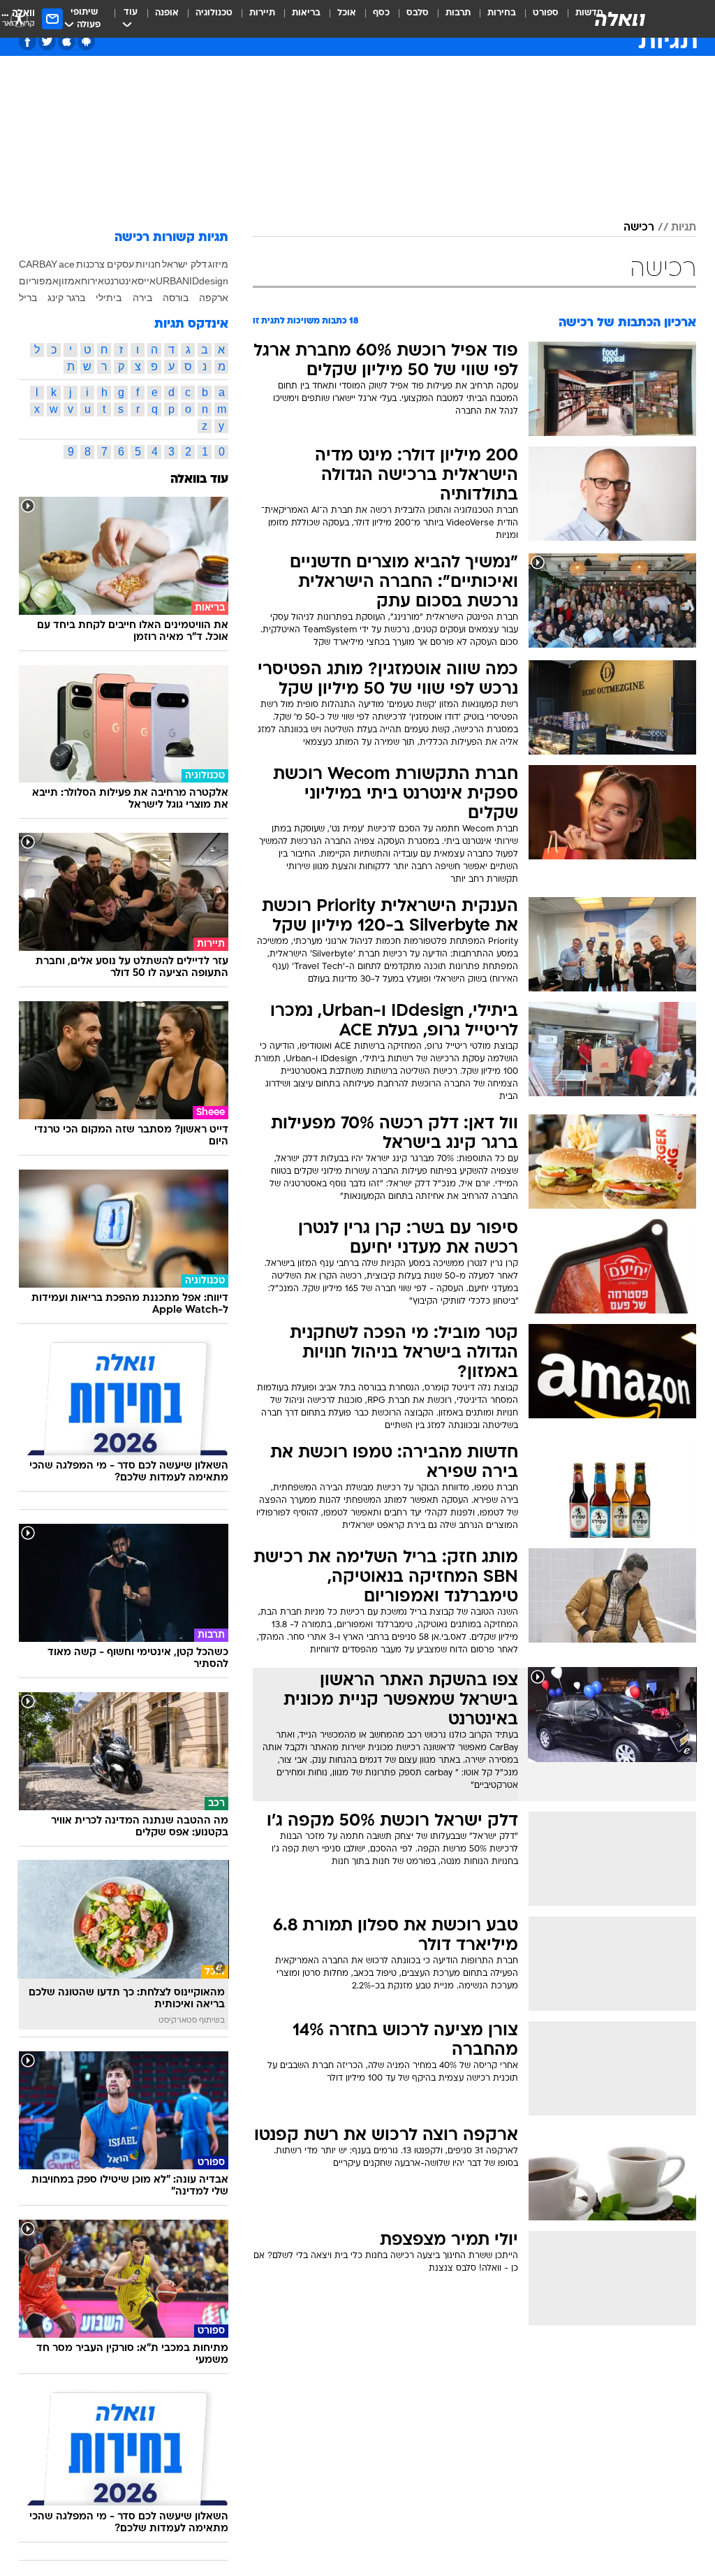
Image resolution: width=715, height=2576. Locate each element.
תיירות (262, 13)
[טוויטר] (47, 42)
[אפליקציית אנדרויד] (86, 42)
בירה (142, 298)
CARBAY (38, 264)
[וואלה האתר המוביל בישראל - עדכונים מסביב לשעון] (620, 19)
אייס (147, 281)
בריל (28, 298)
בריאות (306, 13)
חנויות (148, 264)
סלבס (418, 13)
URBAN (172, 281)
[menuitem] (537, 19)
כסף (381, 13)
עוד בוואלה (199, 480)
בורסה (176, 298)
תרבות (458, 13)
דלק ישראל (184, 264)
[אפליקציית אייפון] (67, 42)
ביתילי (109, 298)
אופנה (167, 13)
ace (67, 264)
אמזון (70, 281)
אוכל (347, 13)
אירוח (93, 281)
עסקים (120, 264)
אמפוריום (39, 281)
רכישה (639, 228)
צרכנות (90, 264)
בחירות (502, 13)
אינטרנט (121, 281)
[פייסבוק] (28, 42)
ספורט (546, 13)
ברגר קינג (66, 298)
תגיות (684, 228)
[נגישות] (19, 19)
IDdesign (209, 281)
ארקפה (214, 298)
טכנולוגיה (214, 13)
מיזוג (218, 264)
